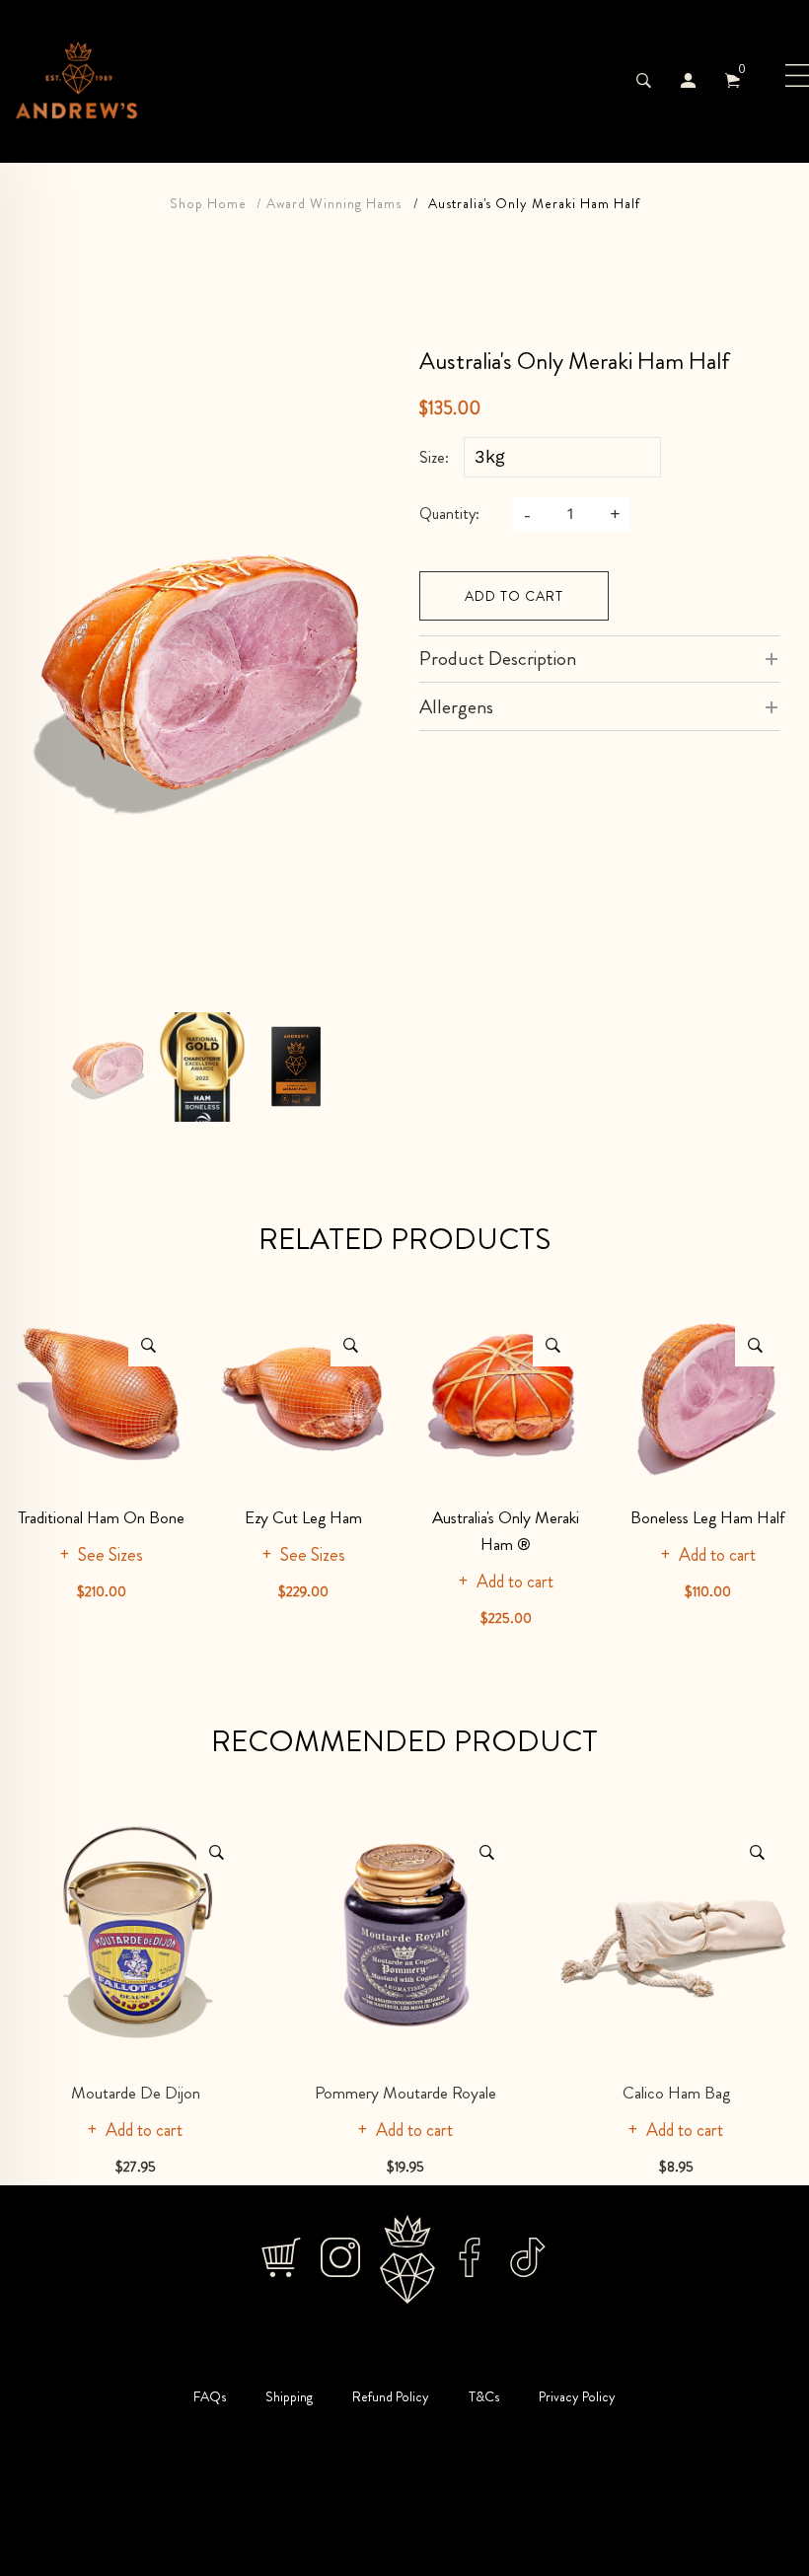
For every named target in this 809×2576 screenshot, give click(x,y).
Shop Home (208, 203)
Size (432, 458)
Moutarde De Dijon (136, 2093)
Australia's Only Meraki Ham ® (506, 1531)
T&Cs (484, 2396)
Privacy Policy (577, 2396)
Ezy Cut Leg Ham (303, 1517)
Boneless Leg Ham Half (708, 1517)
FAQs (210, 2396)
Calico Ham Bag (676, 2093)
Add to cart (514, 596)
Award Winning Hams (334, 203)
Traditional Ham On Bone (101, 1517)
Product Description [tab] (498, 659)
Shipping (289, 2396)
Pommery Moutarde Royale (405, 2093)
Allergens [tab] (456, 707)
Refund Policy (391, 2396)
